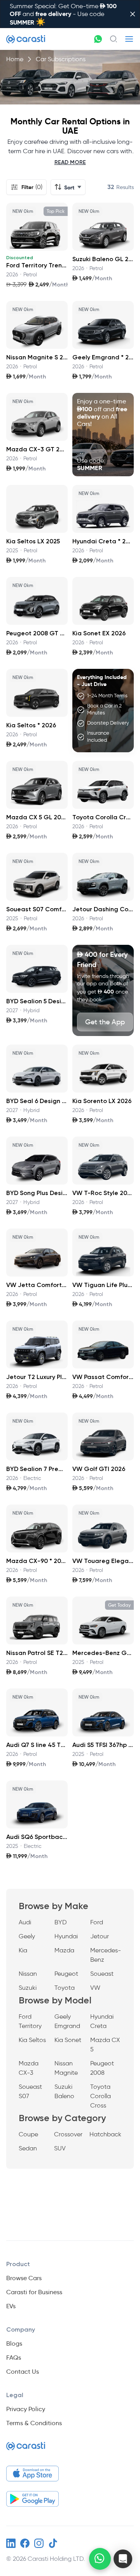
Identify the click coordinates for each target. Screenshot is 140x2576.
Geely (27, 1936)
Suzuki (28, 1988)
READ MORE (70, 162)
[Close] (133, 14)
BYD (61, 1922)
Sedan (28, 2148)
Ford (97, 1922)
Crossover (68, 2134)
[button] (123, 2559)
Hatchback (105, 2134)
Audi (25, 1922)
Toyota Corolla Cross (101, 2096)
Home (15, 59)
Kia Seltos (32, 2040)
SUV (60, 2148)
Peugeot (66, 1974)
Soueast (102, 1974)
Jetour (100, 1936)
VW (95, 1988)
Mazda (64, 1950)
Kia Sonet (68, 2040)
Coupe (28, 2134)
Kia (23, 1950)
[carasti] (26, 2449)
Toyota (65, 1988)
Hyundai (66, 1936)
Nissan (28, 1974)
